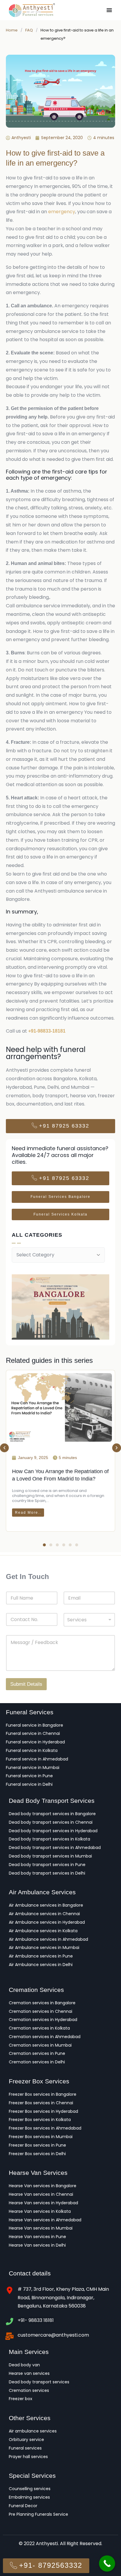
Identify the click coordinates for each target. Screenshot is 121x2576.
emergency (62, 212)
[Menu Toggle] (109, 10)
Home (12, 30)
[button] (4, 1448)
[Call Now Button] (107, 2564)
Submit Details (26, 1684)
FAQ (29, 30)
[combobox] (89, 1620)
